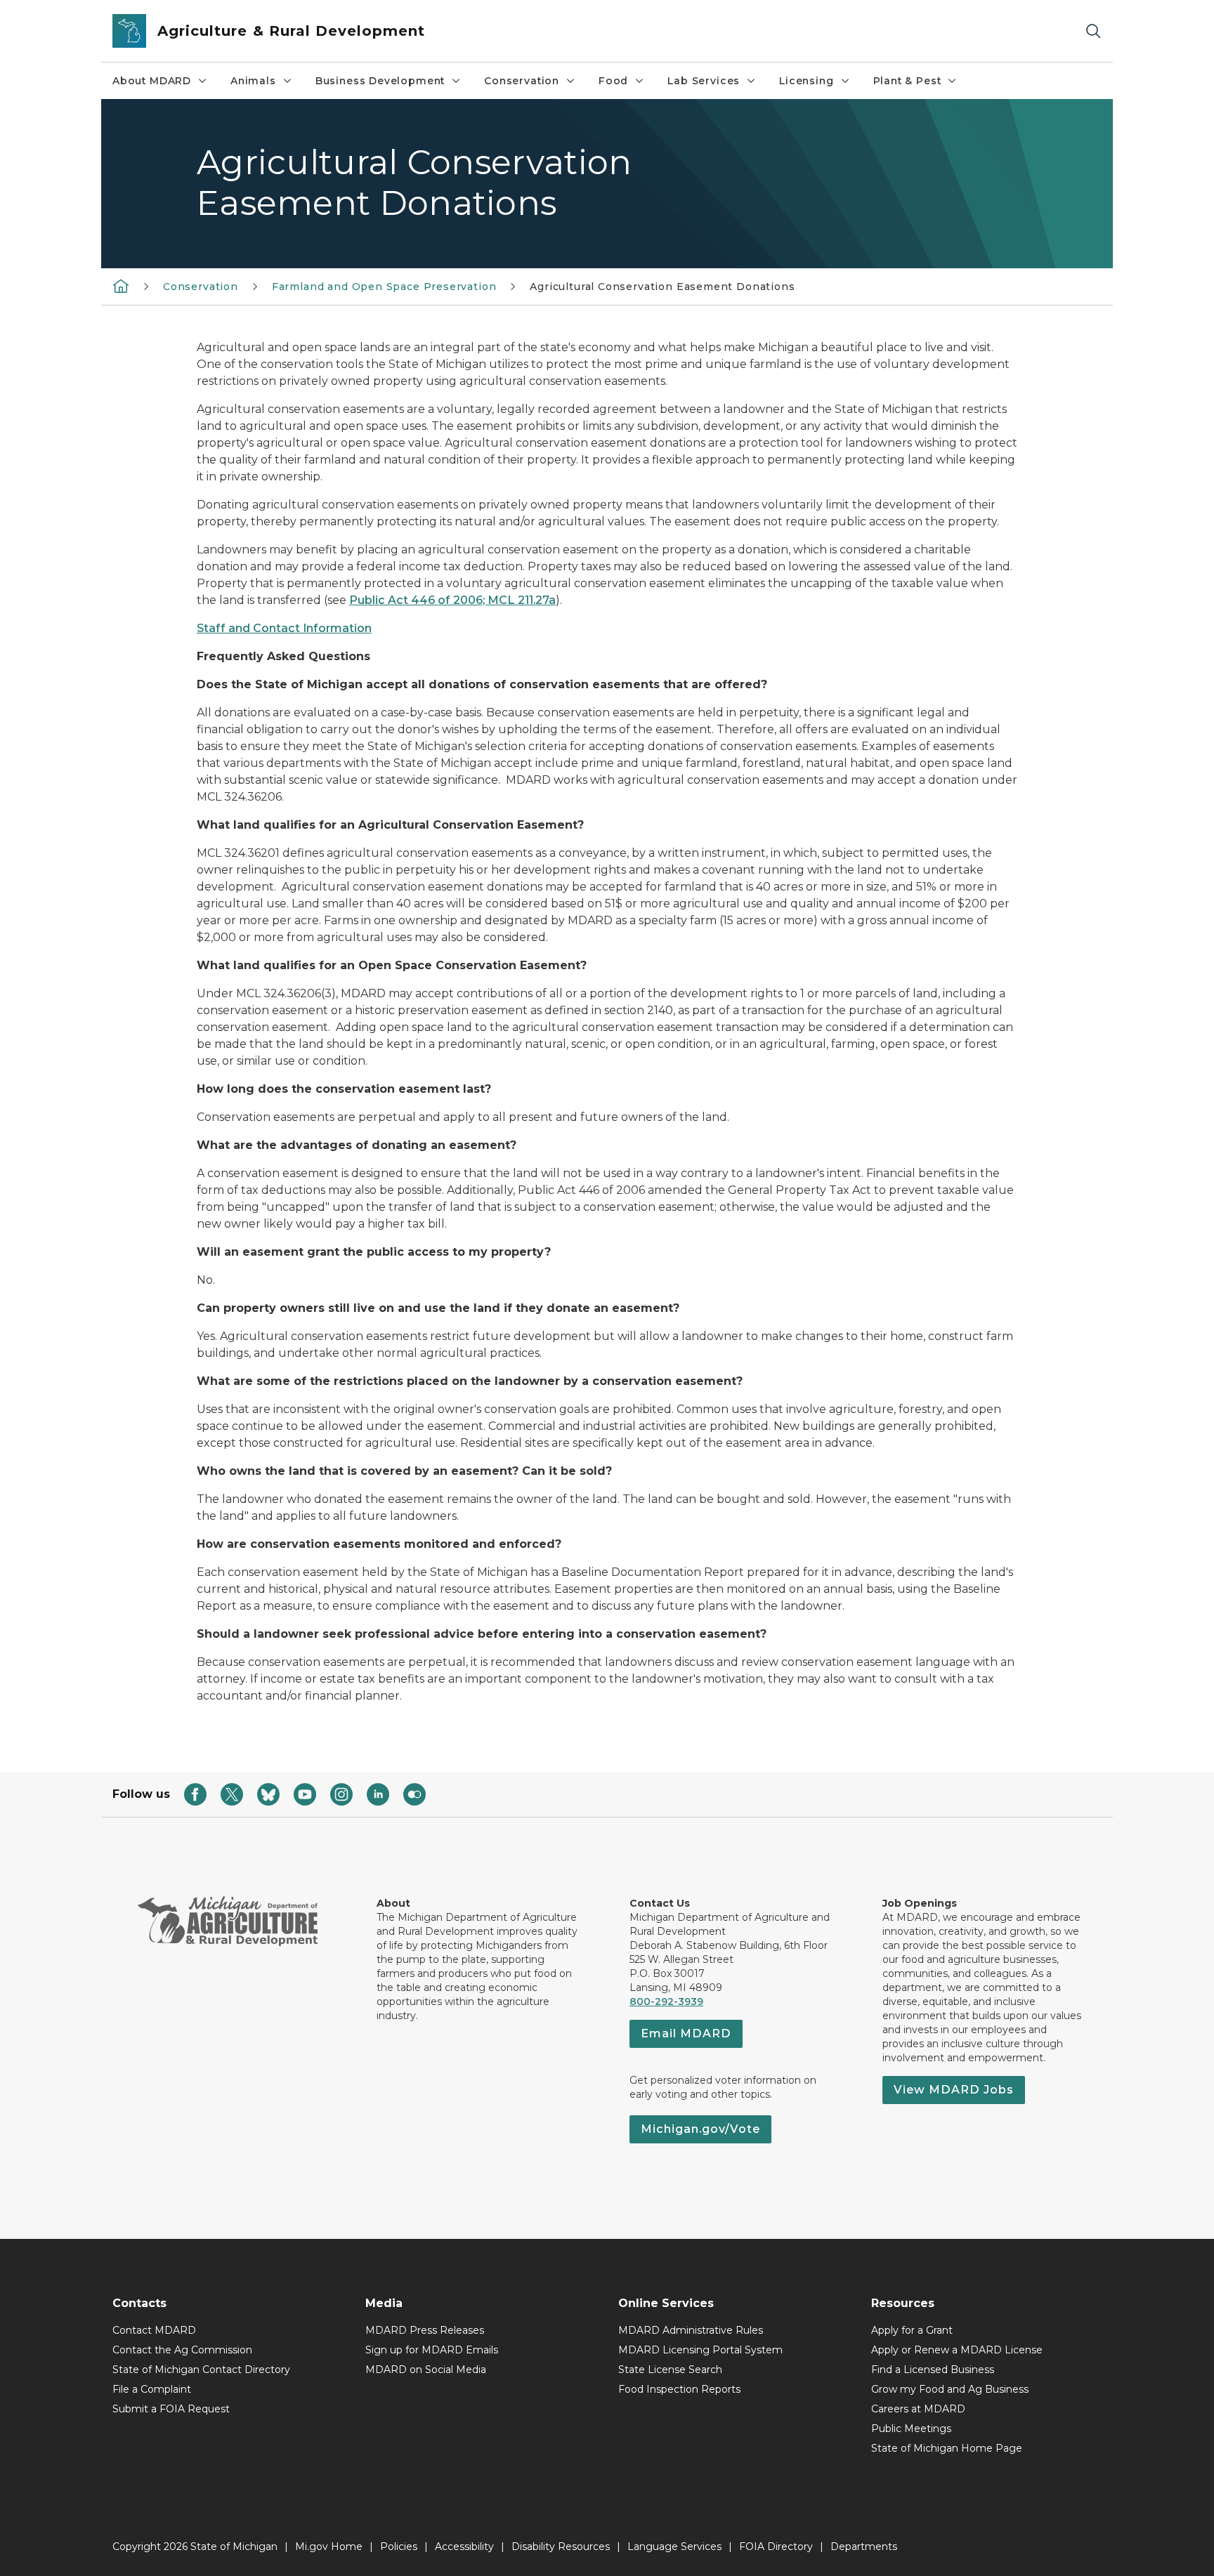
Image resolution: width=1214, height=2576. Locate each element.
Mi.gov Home (329, 2547)
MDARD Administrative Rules (691, 2330)
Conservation (522, 81)
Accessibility (464, 2547)
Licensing (806, 81)
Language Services (674, 2547)
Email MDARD (686, 2033)
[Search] (1093, 31)
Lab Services (704, 81)
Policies (399, 2547)
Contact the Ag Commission (182, 2350)
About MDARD (152, 81)
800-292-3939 (666, 2002)
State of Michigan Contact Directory (201, 2370)
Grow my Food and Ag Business (950, 2389)
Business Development (380, 81)
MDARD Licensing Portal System (700, 2350)
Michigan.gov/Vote (700, 2129)
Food (613, 81)
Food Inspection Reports (679, 2389)
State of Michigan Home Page (947, 2448)
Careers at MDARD (918, 2409)
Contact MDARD (154, 2330)
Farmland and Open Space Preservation (384, 287)
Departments (864, 2547)
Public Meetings (911, 2429)
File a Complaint (152, 2389)
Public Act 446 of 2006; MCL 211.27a (452, 600)
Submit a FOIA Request (171, 2409)
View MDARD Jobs (954, 2090)
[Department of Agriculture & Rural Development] (121, 286)
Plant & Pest (907, 81)
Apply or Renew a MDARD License (957, 2350)
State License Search (670, 2370)
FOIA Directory (776, 2547)
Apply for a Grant (912, 2330)
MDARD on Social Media (426, 2370)
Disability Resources (561, 2547)
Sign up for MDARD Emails (432, 2350)
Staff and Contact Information (284, 628)
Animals (253, 81)
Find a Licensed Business (933, 2370)
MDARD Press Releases (425, 2330)
